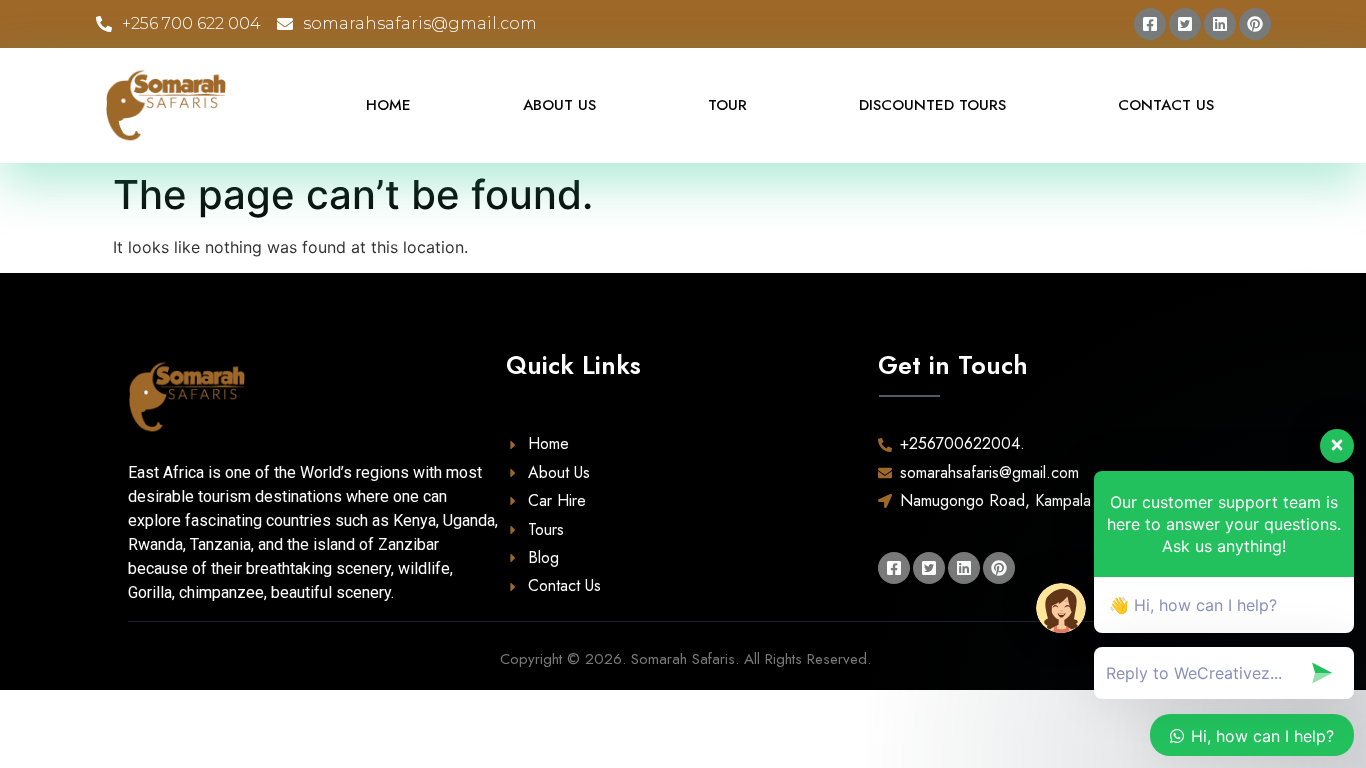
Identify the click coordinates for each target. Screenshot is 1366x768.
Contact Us (1166, 105)
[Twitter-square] (1185, 24)
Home (388, 105)
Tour (727, 105)
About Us (559, 105)
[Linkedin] (1220, 24)
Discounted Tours (932, 105)
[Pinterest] (1255, 24)
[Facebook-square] (1150, 24)
